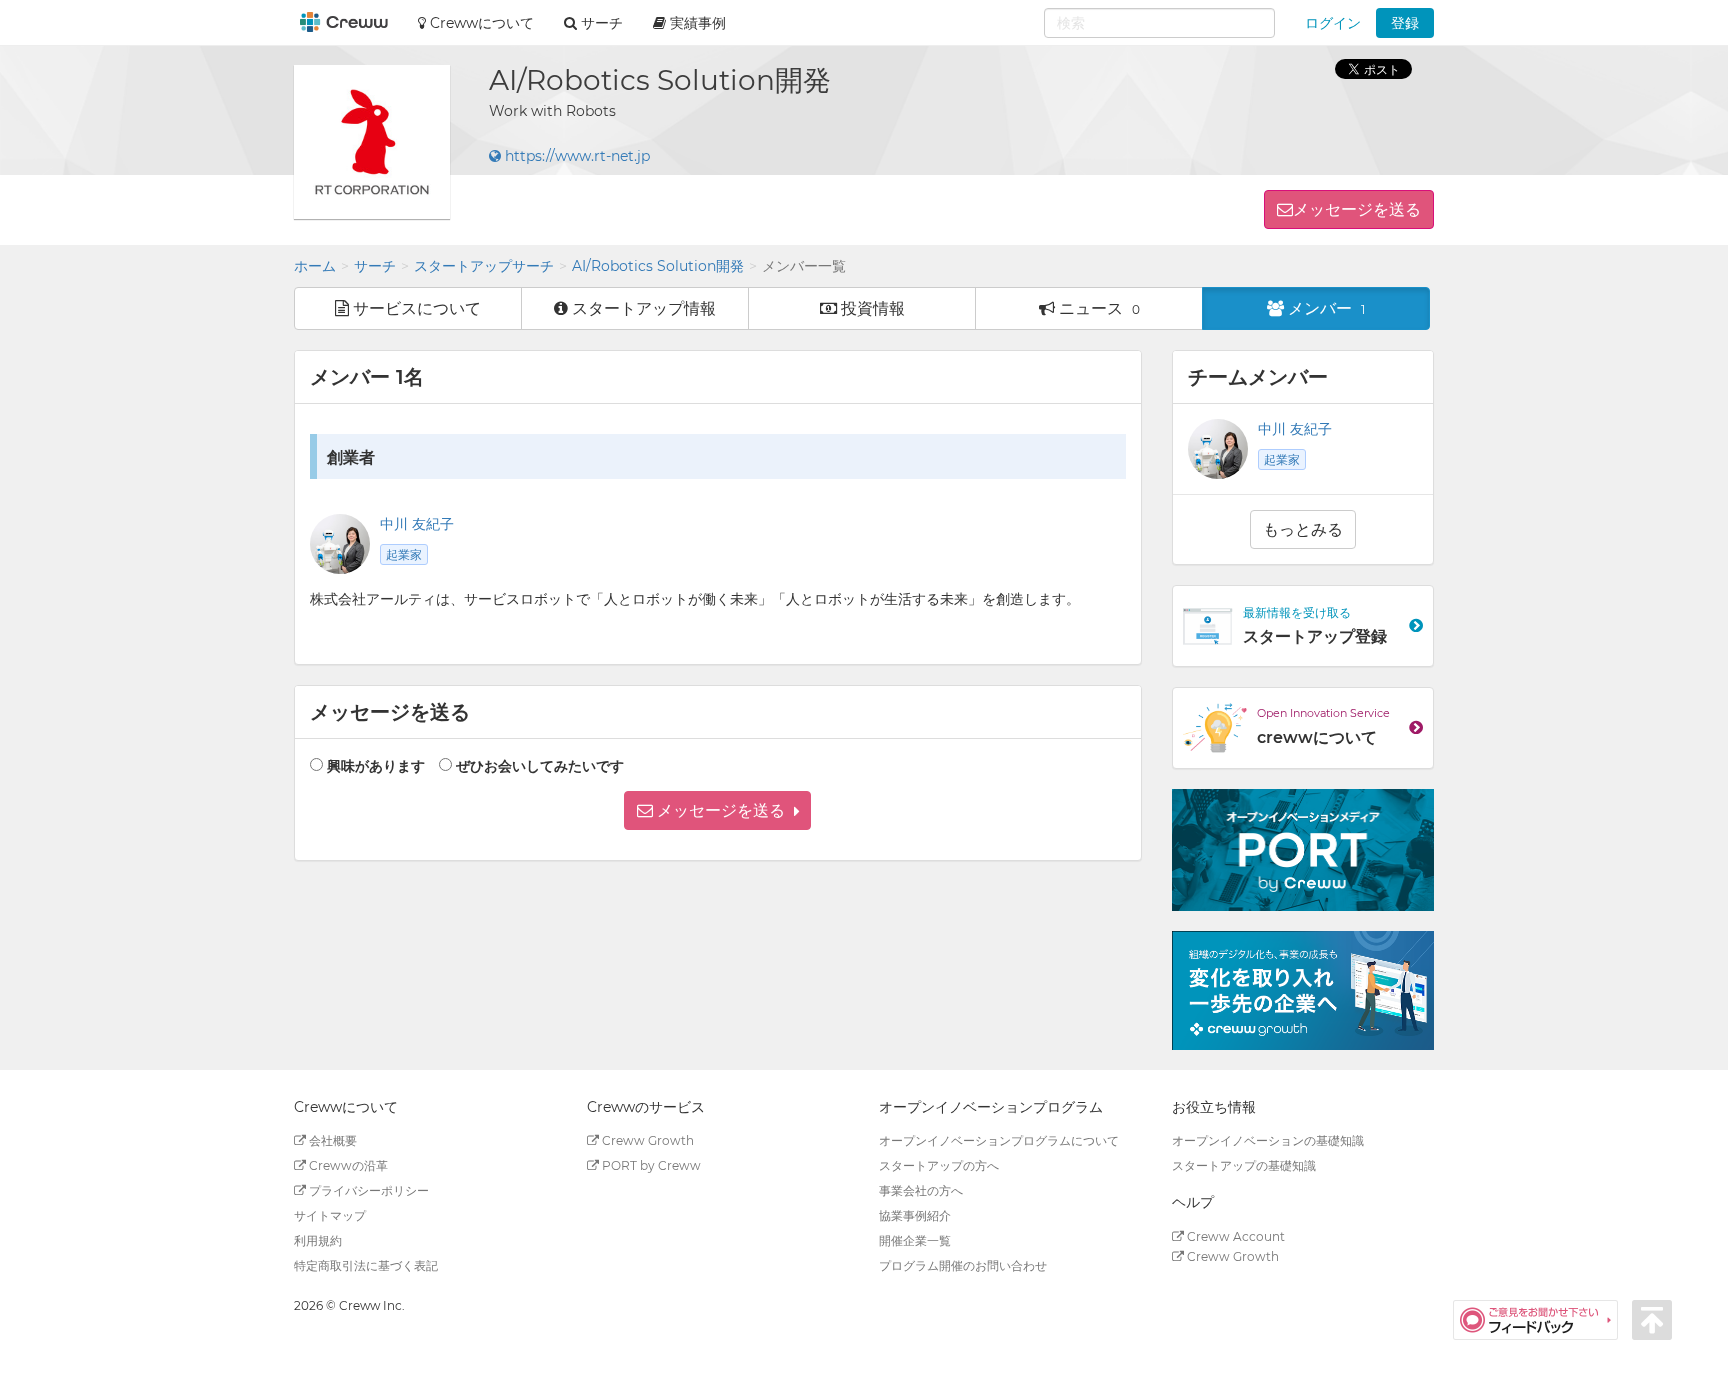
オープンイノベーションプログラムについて (999, 1140)
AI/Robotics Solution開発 (658, 266)
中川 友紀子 (417, 524)
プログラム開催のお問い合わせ (963, 1265)
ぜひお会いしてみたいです (540, 766)
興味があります (376, 766)
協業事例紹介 (915, 1215)
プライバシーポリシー (367, 1190)
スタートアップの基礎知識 (1244, 1165)
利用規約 (318, 1240)
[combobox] (1159, 23)
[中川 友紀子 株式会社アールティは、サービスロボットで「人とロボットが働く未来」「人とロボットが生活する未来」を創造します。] (340, 544)
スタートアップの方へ (939, 1165)
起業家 (404, 554)
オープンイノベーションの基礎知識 (1268, 1140)
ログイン (1333, 23)
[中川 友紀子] (1218, 449)
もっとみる (1303, 529)
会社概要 (331, 1140)
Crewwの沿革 (347, 1165)
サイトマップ (330, 1215)
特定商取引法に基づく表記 (366, 1265)
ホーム (315, 266)
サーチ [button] (600, 23)
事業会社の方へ (921, 1190)
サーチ (375, 266)
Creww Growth (646, 1140)
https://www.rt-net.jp (575, 156)
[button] (717, 810)
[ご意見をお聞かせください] (1542, 1319)
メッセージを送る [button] (1357, 209)
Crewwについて (480, 23)
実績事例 (696, 23)
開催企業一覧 (915, 1240)
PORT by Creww (650, 1165)
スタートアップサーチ (484, 266)
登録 (1405, 23)
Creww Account (1234, 1236)
